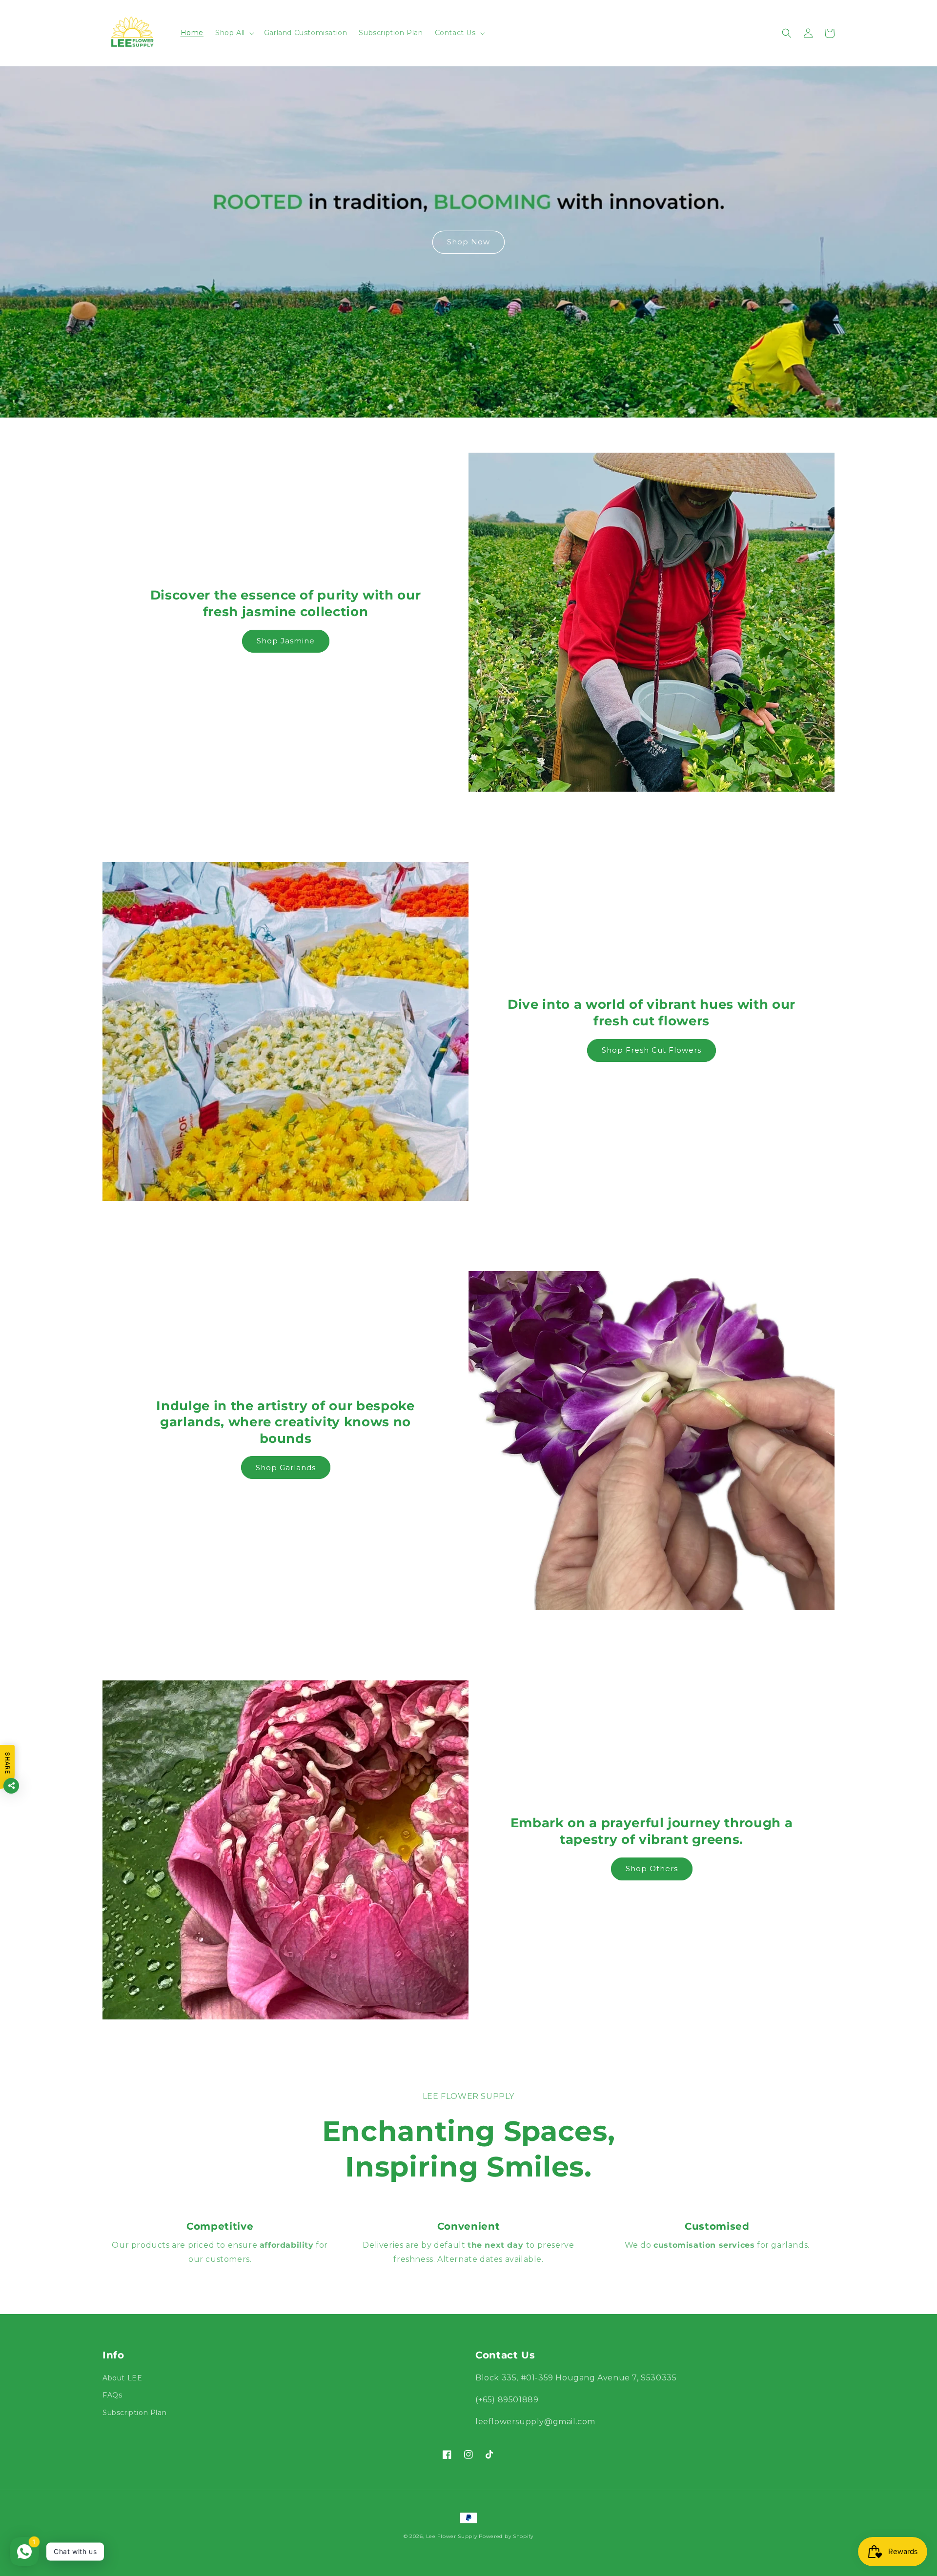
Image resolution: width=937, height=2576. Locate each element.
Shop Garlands (286, 1468)
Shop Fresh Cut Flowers (652, 1050)
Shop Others (652, 1868)
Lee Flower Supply (452, 2536)
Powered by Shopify (506, 2536)
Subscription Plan (134, 2413)
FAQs (112, 2395)
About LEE (122, 2378)
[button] (234, 33)
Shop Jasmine (286, 641)
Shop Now (468, 242)
